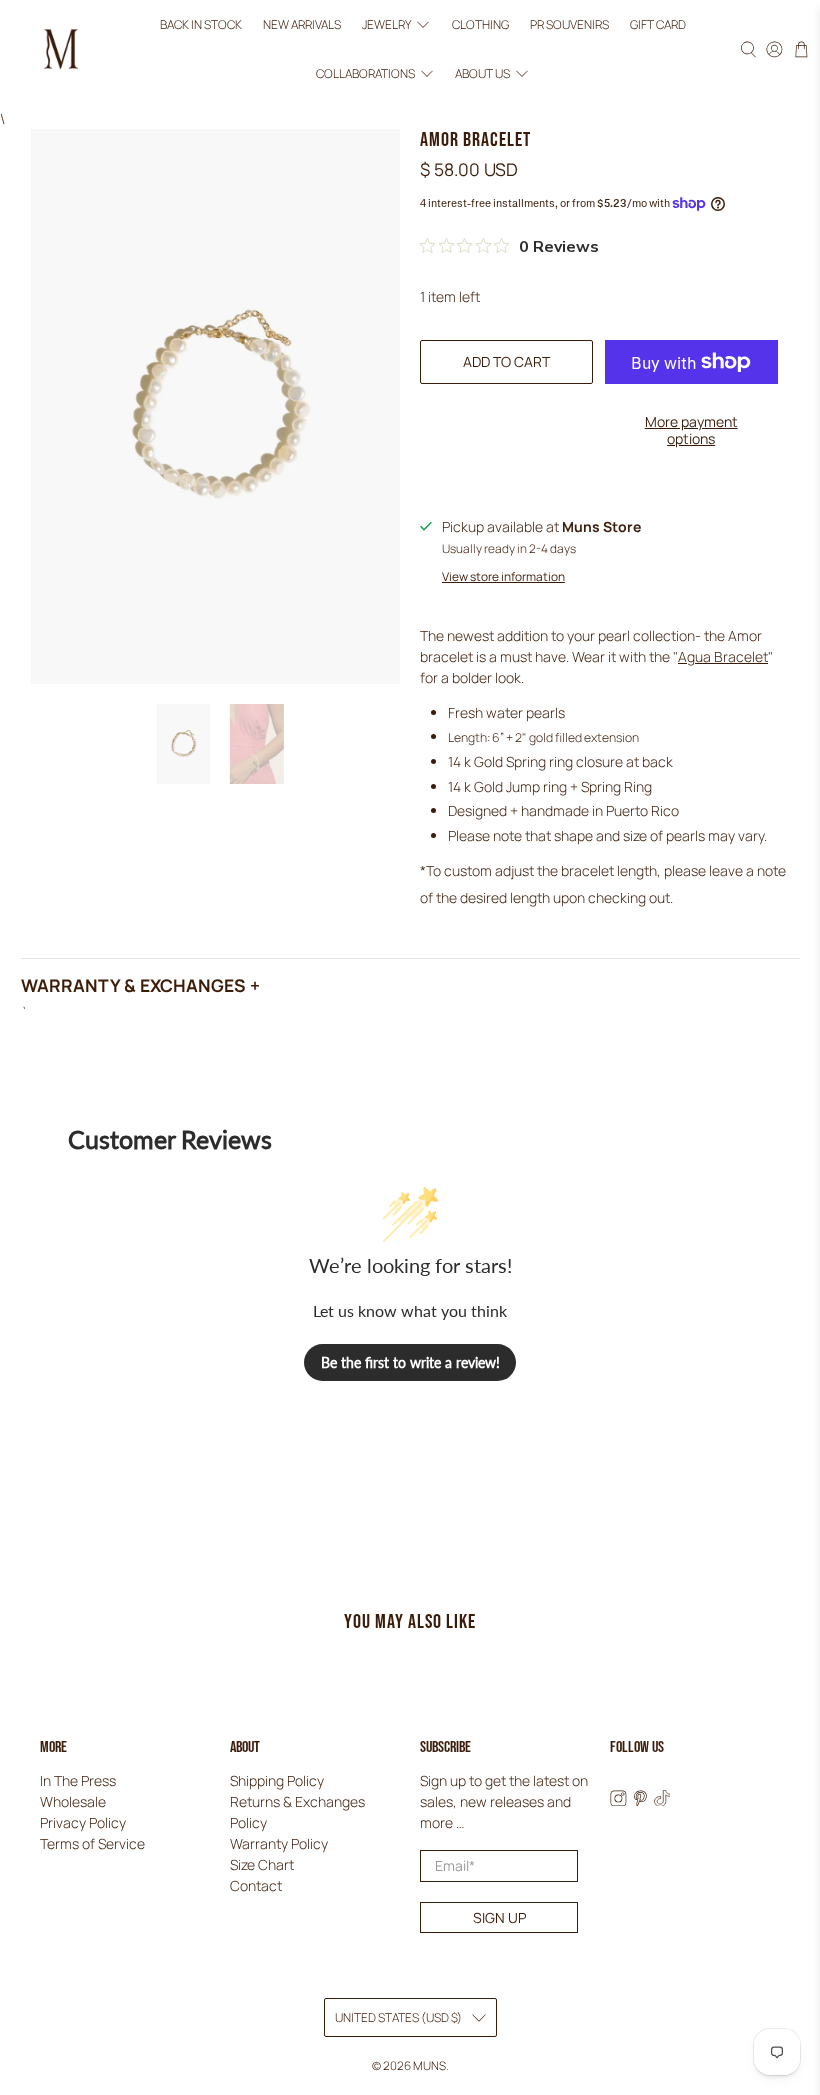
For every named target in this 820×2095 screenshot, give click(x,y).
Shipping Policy (277, 1780)
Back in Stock (201, 24)
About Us (482, 73)
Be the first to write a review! (410, 1362)
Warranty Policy (279, 1843)
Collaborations (365, 73)
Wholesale (73, 1801)
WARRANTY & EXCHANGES (133, 985)
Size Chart (262, 1864)
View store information (503, 576)
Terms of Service (92, 1843)
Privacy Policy (83, 1822)
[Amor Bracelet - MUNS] (216, 406)
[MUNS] (61, 49)
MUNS (429, 2065)
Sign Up (499, 1917)
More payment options (691, 430)
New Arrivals (302, 24)
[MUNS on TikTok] (662, 1800)
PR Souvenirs (569, 24)
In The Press (78, 1780)
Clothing (480, 24)
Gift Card (658, 24)
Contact (256, 1885)
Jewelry (386, 24)
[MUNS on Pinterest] (640, 1800)
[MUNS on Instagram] (618, 1800)
